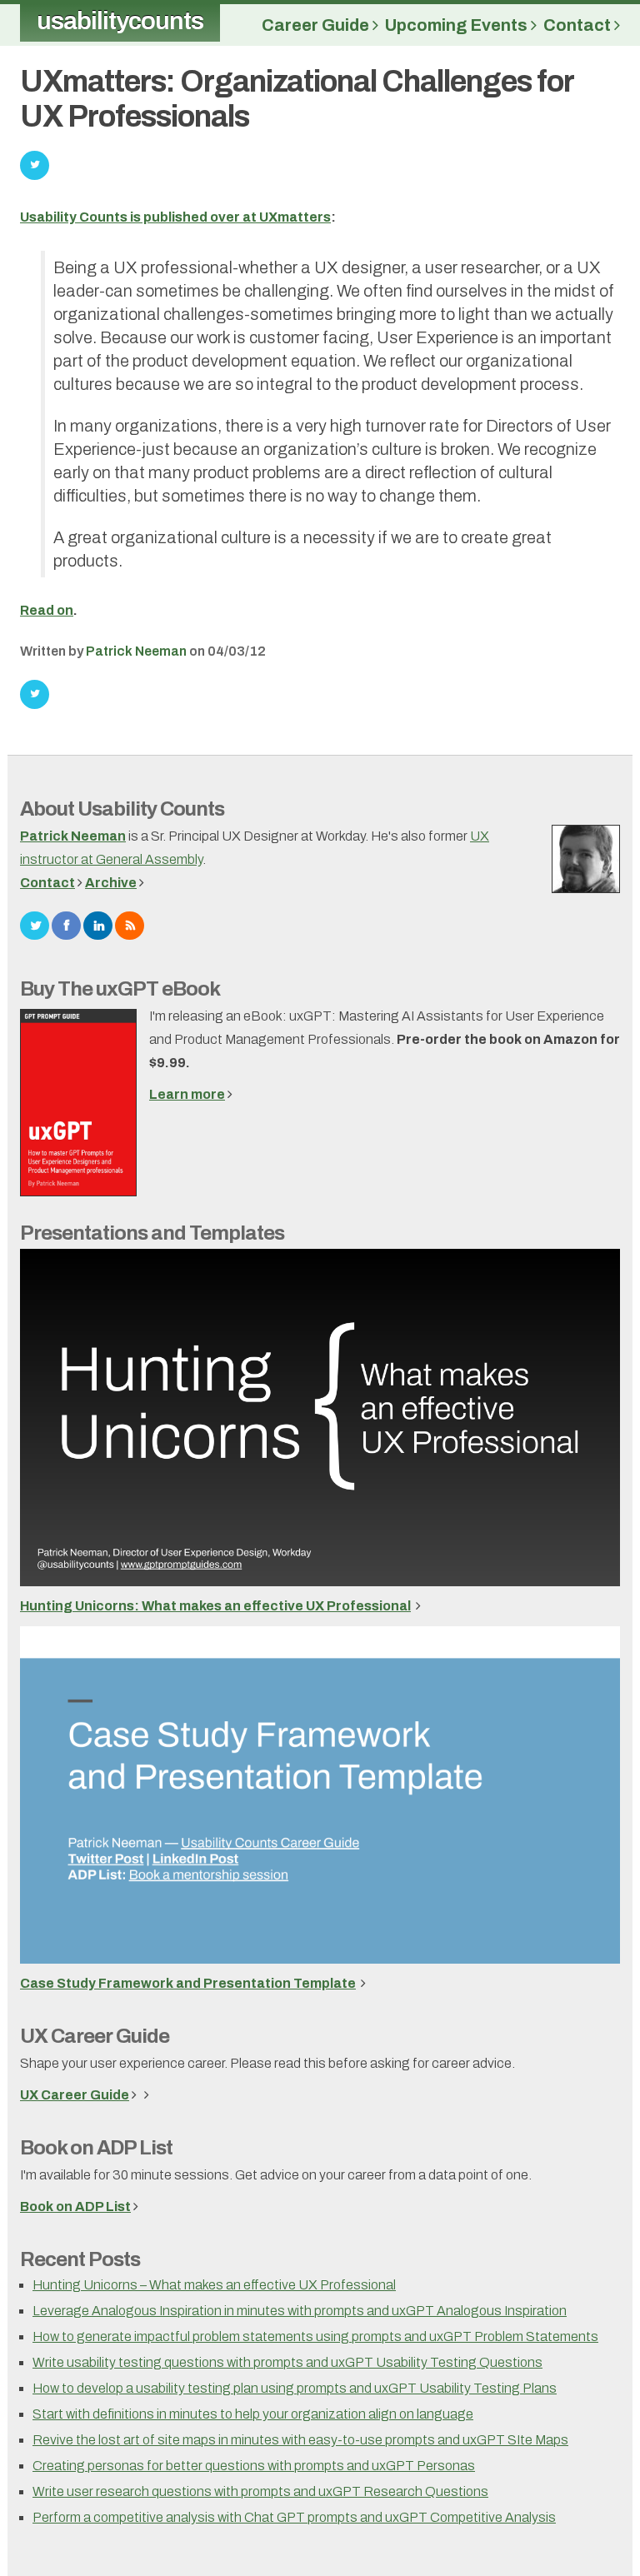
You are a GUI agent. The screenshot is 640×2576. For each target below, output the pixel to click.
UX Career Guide (95, 2036)
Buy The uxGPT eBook (120, 989)
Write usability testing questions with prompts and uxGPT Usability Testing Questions (287, 2362)
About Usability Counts (122, 809)
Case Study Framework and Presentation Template (188, 1983)
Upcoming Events (458, 25)
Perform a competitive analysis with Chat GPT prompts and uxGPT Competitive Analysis (294, 2517)
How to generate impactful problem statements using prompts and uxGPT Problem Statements (315, 2336)
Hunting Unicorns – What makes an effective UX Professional (214, 2285)
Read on (47, 610)
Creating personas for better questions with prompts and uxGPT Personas (254, 2466)
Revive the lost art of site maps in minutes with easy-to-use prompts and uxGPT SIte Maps (300, 2440)
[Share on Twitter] (35, 694)
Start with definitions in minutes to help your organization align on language (253, 2414)
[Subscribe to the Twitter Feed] (35, 924)
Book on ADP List (96, 2148)
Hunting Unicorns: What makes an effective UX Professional (215, 1606)
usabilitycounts (120, 21)
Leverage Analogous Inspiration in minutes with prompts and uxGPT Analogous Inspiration (300, 2311)
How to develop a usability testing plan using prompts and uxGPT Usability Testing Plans (295, 2388)
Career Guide (317, 25)
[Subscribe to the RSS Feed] (130, 924)
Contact (579, 25)
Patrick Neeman (136, 651)
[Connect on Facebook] (66, 924)
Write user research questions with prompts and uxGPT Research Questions (260, 2491)
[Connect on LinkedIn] (98, 924)
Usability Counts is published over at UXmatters (175, 217)
